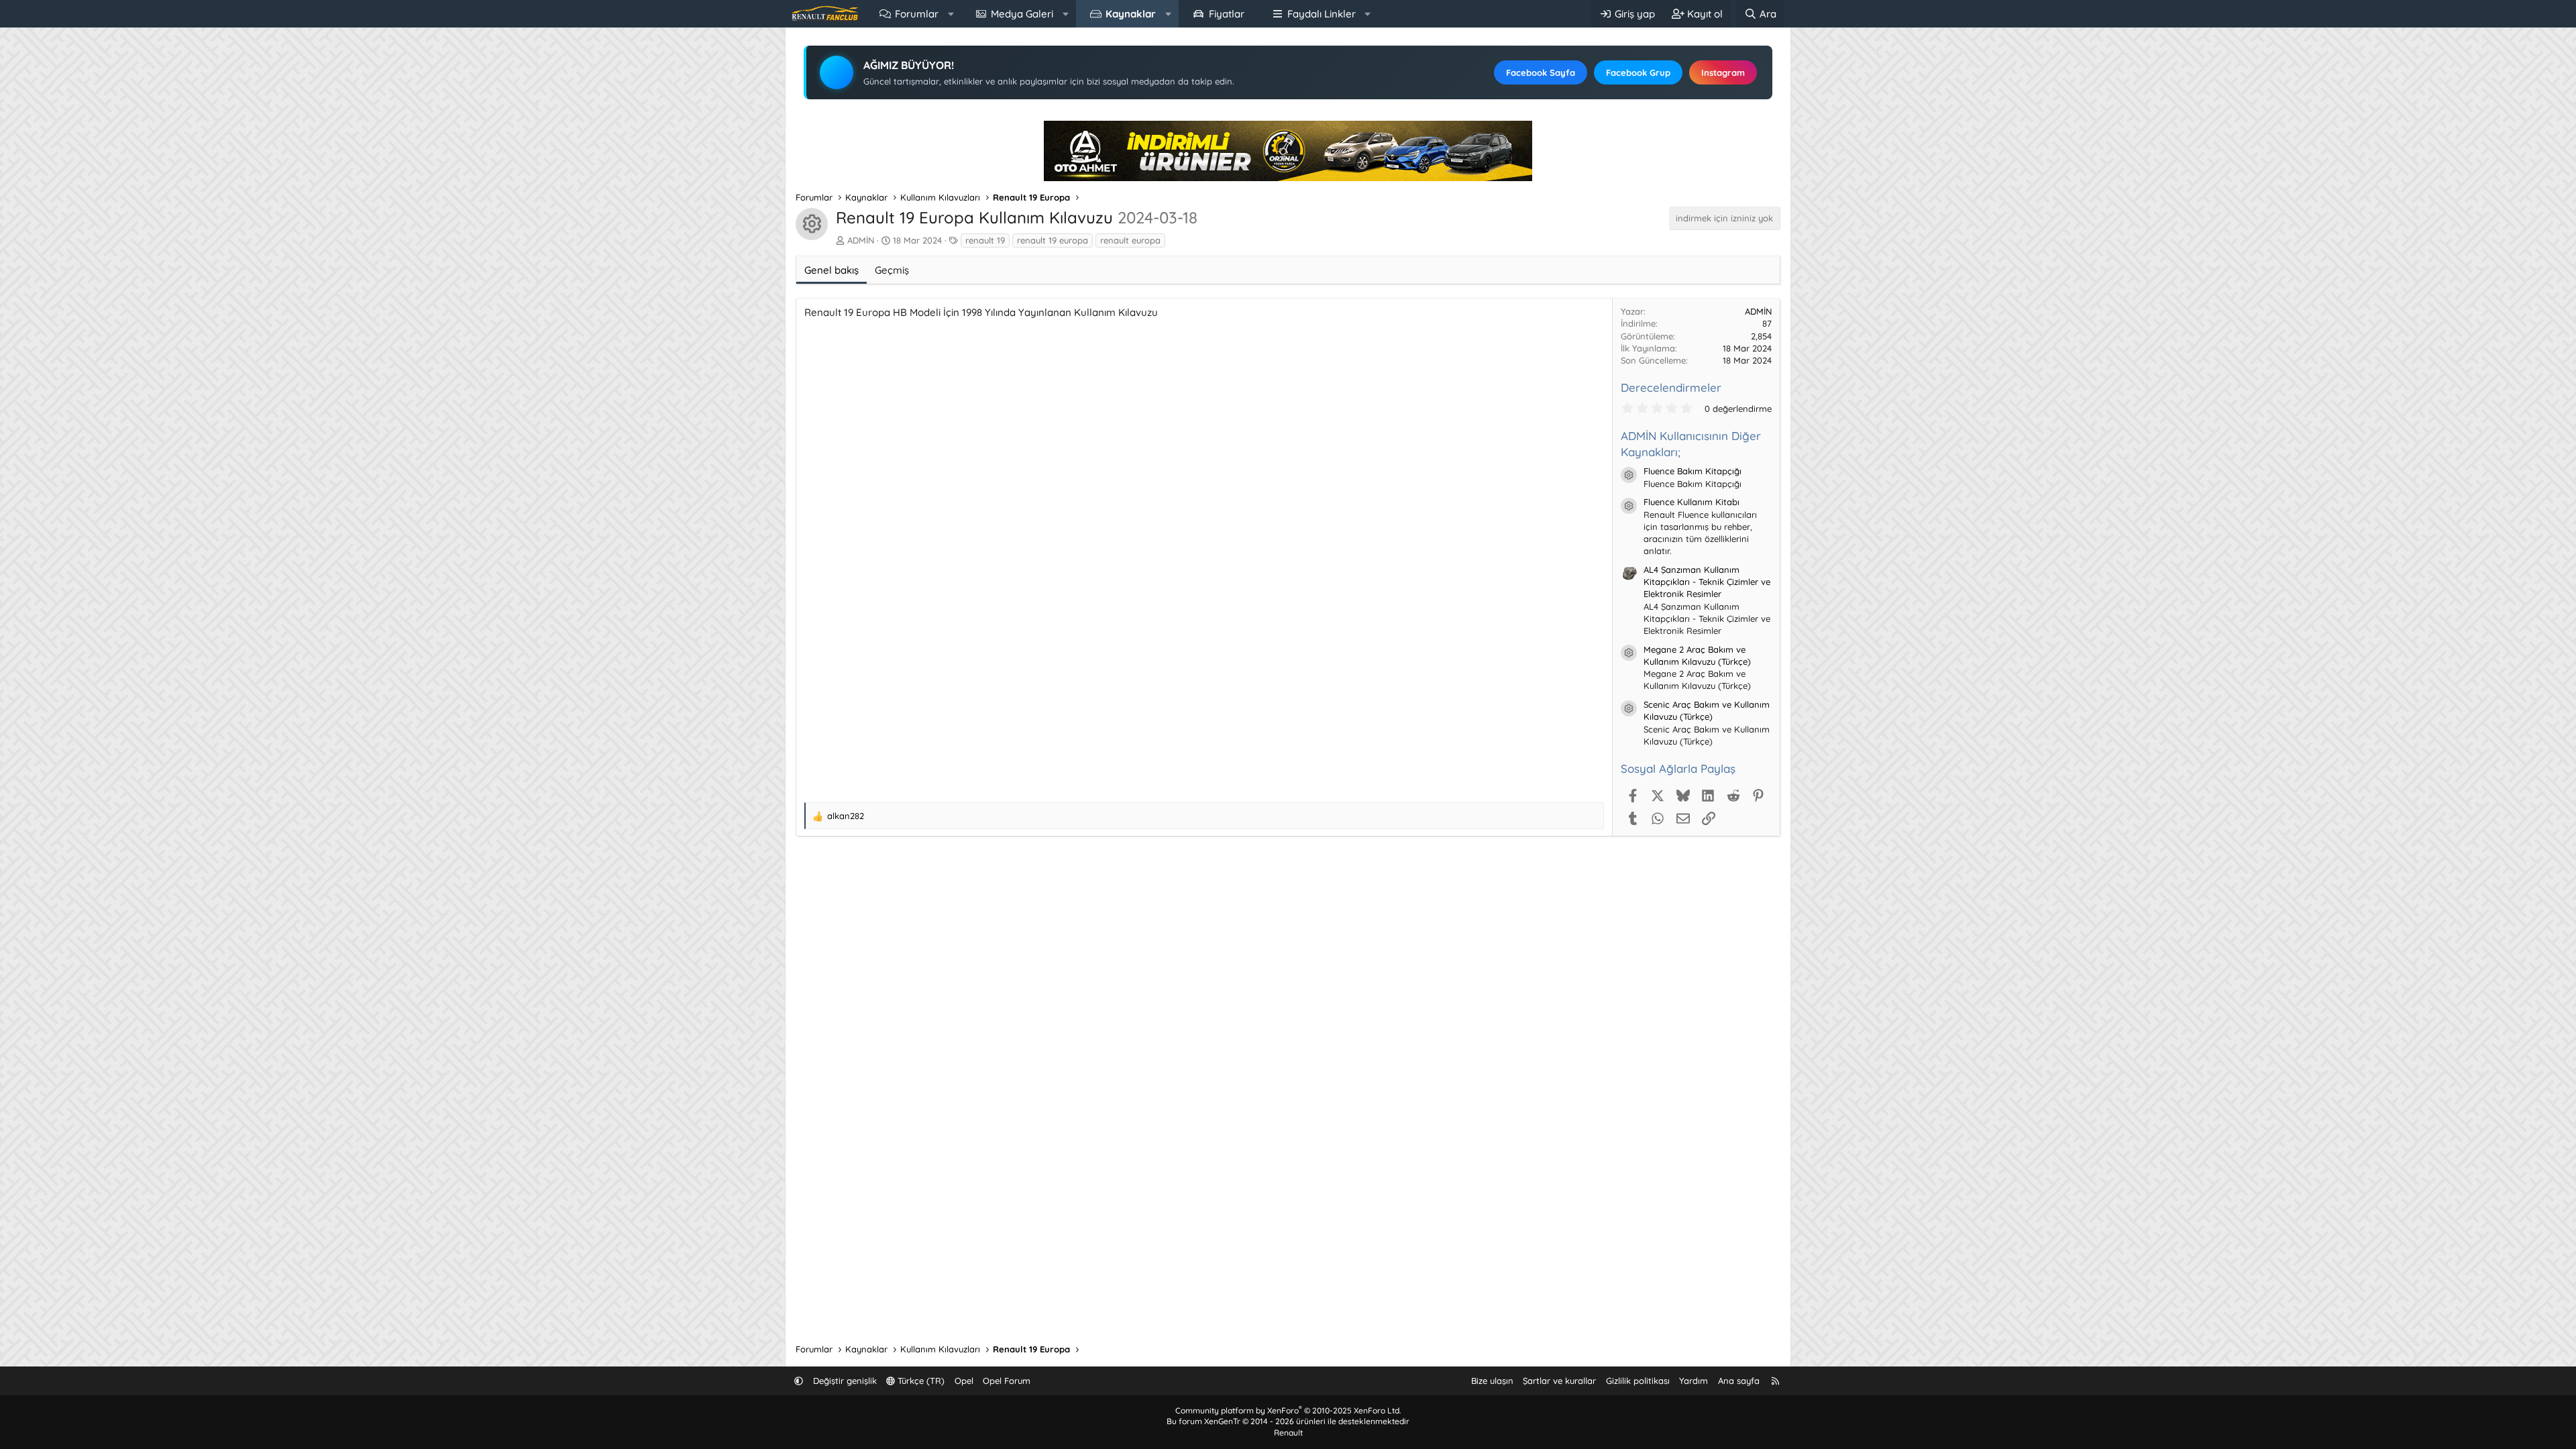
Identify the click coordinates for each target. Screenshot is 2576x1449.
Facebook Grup (1638, 72)
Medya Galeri (1022, 14)
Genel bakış (831, 270)
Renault (1288, 1433)
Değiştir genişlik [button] (845, 1381)
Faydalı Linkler (1322, 14)
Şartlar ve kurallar (1559, 1381)
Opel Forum (1007, 1381)
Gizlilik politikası (1638, 1381)
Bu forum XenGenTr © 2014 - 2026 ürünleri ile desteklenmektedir (1288, 1421)
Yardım (1694, 1381)
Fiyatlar (1227, 14)
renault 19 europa (1053, 240)
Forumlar (917, 14)
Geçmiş (892, 270)
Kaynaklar (1131, 14)
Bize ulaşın (1492, 1381)
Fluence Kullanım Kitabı (1692, 502)
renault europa (1130, 240)
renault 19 (985, 240)
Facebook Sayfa (1541, 72)
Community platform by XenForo (1288, 1410)
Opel (964, 1381)
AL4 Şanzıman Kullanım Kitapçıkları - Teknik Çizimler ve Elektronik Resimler (1707, 582)
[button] (951, 14)
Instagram (1723, 72)
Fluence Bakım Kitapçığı (1693, 471)
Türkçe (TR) (920, 1381)
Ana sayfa (1739, 1381)
